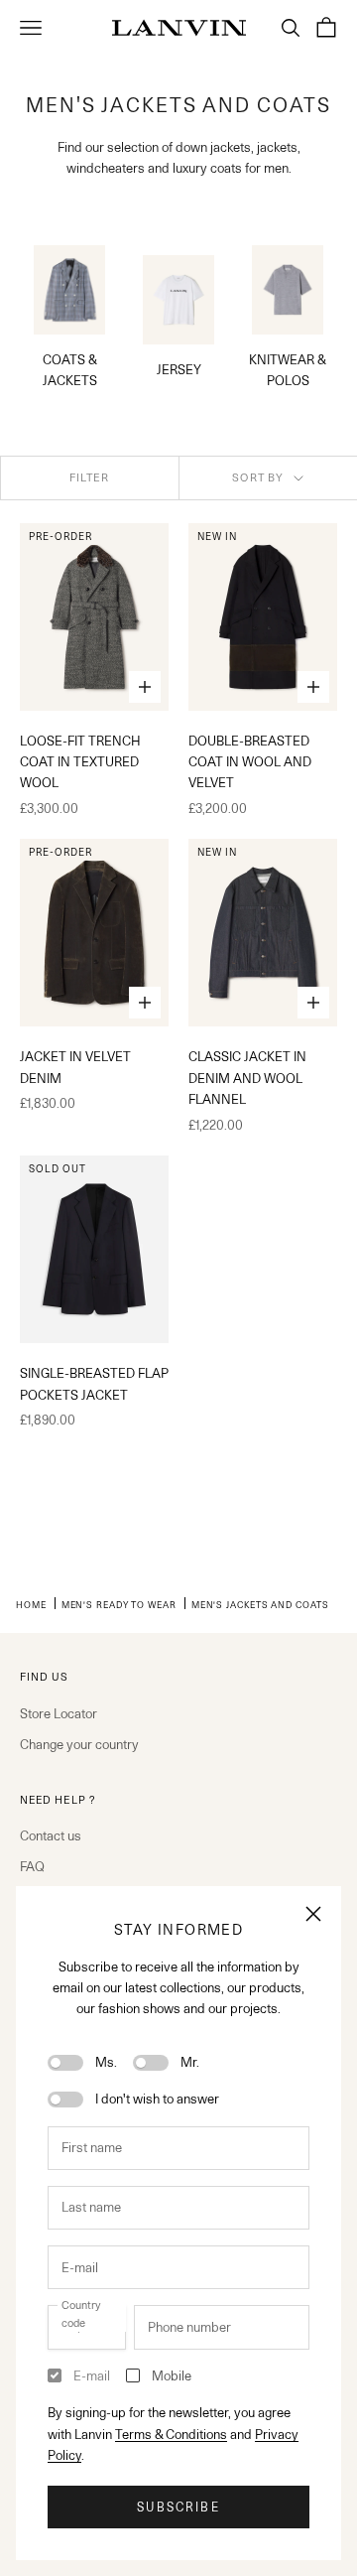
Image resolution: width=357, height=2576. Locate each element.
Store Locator (59, 1713)
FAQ (32, 1866)
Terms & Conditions (171, 2434)
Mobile (172, 2375)
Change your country (79, 1744)
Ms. (106, 2062)
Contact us (51, 1835)
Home (31, 1604)
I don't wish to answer (157, 2099)
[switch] (65, 2063)
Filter (90, 477)
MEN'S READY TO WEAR (119, 1604)
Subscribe (178, 2507)
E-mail (92, 2375)
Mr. (190, 2062)
